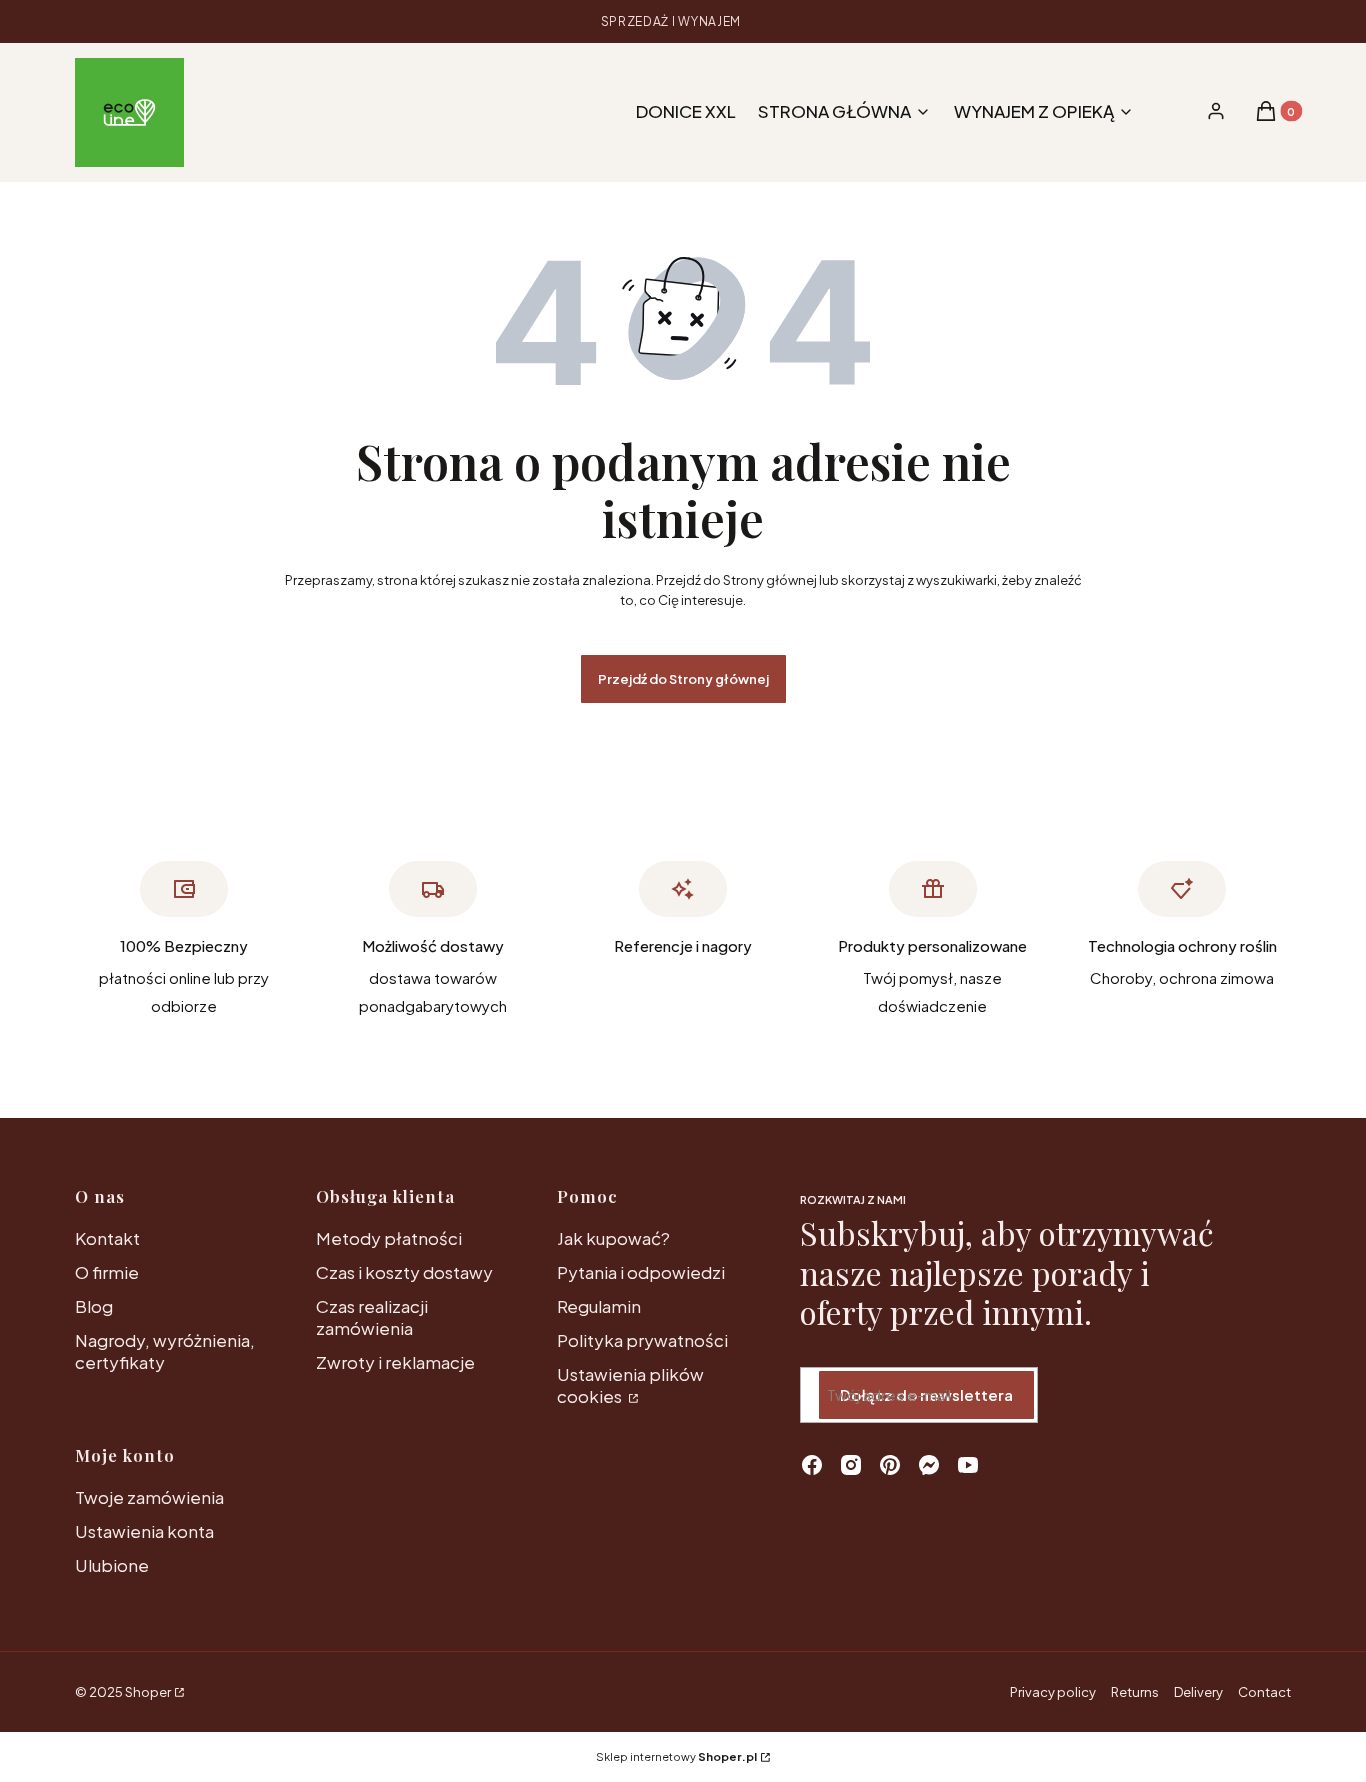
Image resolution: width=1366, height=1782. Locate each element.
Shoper (148, 1692)
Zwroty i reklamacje (395, 1362)
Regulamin (599, 1306)
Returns (1135, 1692)
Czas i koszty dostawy (404, 1272)
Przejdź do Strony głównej (683, 679)
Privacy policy (1053, 1692)
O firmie (107, 1272)
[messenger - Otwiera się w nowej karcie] (929, 1465)
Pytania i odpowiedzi (641, 1272)
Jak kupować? (613, 1238)
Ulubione (112, 1565)
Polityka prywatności (642, 1340)
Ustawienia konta (144, 1531)
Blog (94, 1306)
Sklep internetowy (676, 1756)
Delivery (1198, 1692)
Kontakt (107, 1238)
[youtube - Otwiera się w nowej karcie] (968, 1465)
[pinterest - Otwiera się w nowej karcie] (890, 1465)
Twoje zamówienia (149, 1497)
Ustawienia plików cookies (630, 1385)
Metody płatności (389, 1238)
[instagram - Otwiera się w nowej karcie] (851, 1465)
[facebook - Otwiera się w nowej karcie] (812, 1465)
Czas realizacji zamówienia (372, 1317)
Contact (1264, 1692)
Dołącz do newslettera (926, 1394)
